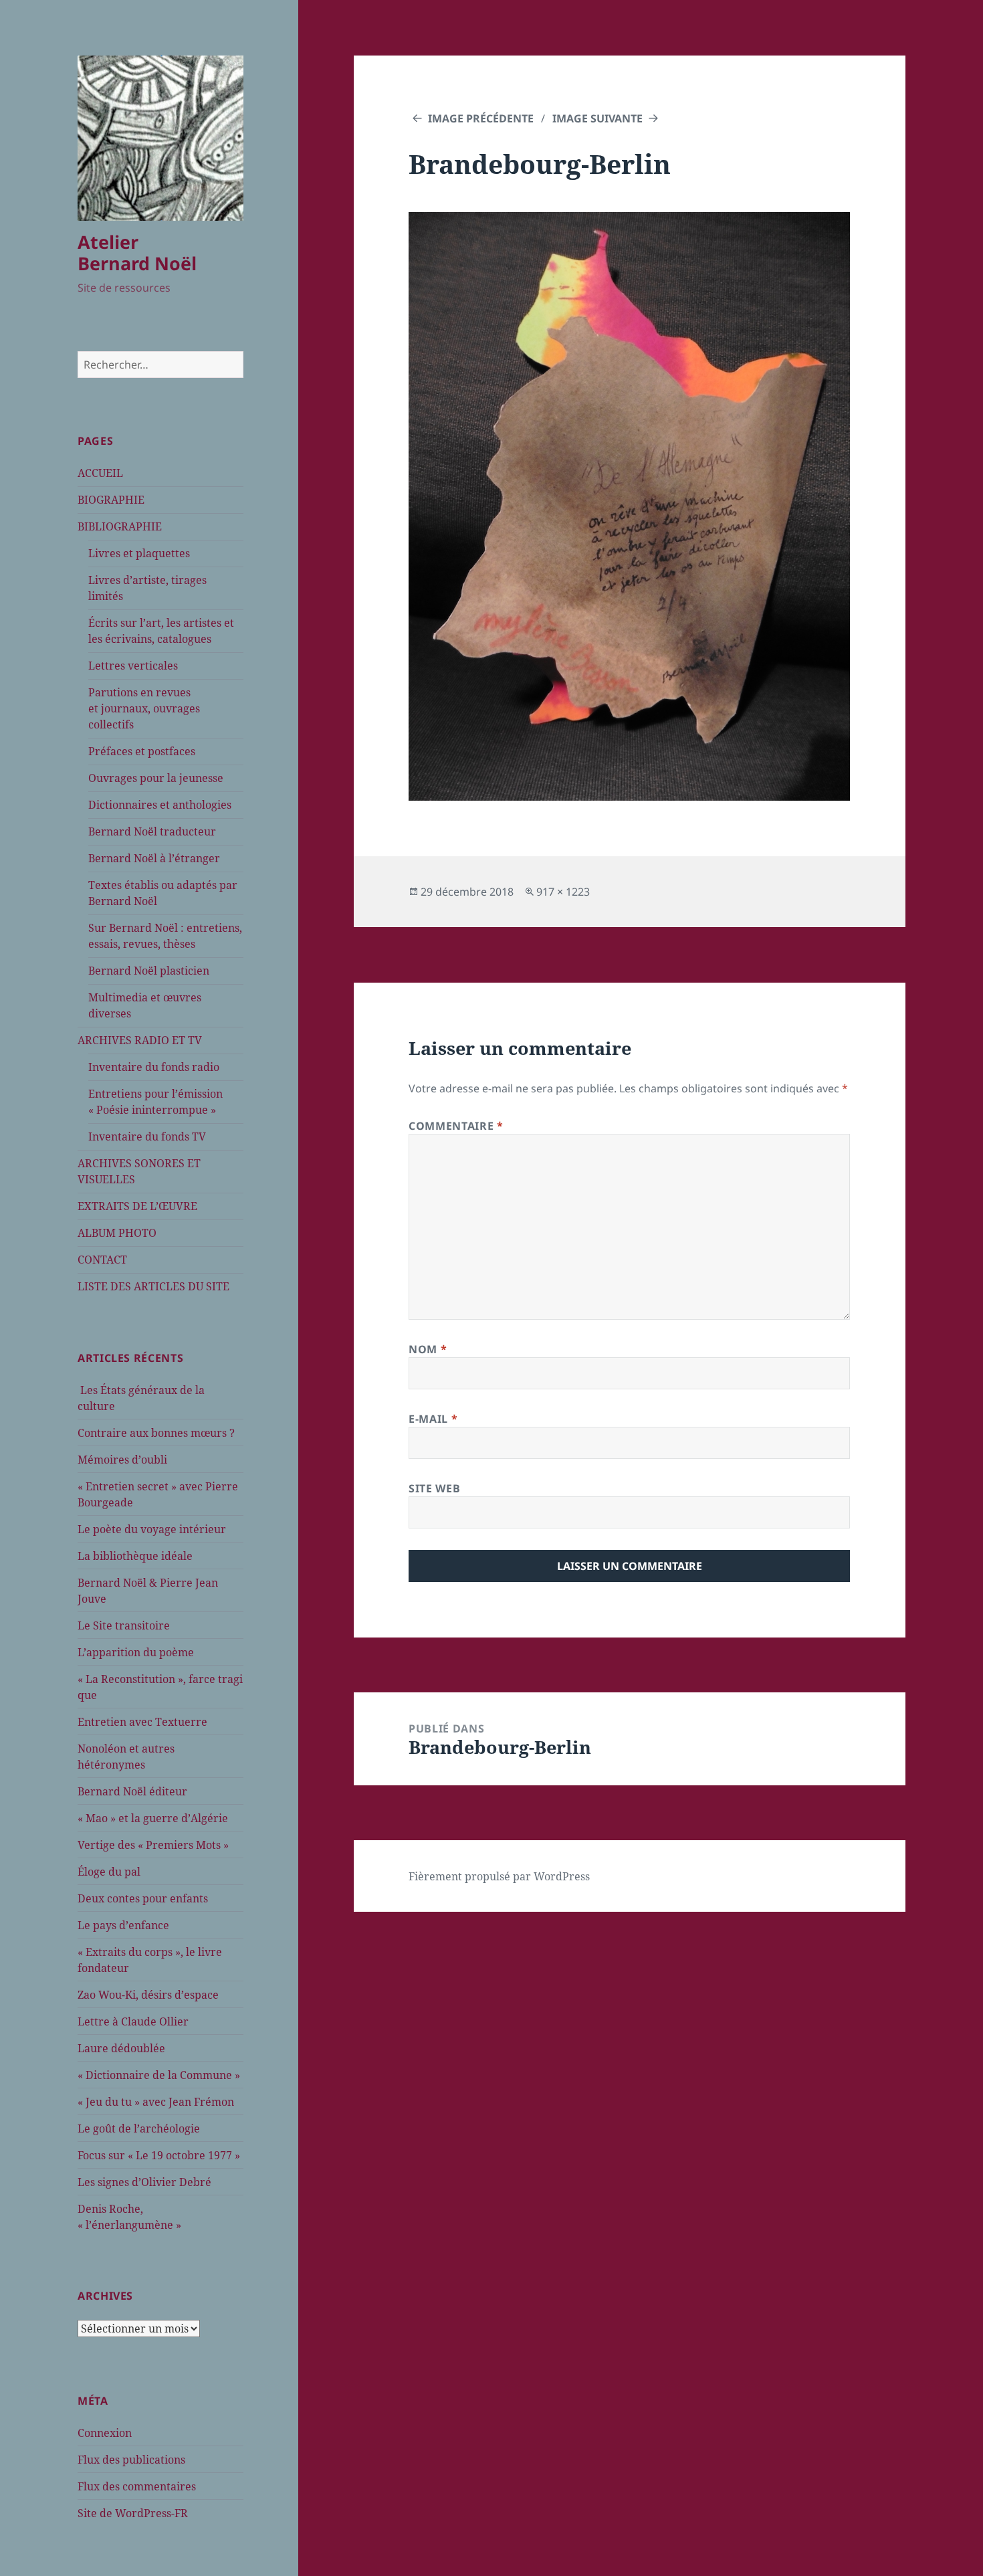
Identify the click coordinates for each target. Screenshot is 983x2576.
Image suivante (597, 118)
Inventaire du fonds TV (147, 1136)
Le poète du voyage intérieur (152, 1529)
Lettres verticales (133, 666)
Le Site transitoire (124, 1625)
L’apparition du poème (136, 1652)
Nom (428, 1349)
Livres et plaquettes (139, 553)
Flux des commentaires (137, 2486)
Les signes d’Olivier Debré (144, 2182)
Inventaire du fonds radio (154, 1067)
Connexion (105, 2433)
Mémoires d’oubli (122, 1460)
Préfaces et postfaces (142, 751)
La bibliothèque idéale (135, 1556)
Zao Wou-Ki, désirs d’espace (148, 1995)
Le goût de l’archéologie (139, 2128)
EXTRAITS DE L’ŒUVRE (137, 1206)
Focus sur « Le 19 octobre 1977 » (159, 2155)
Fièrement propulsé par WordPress (499, 1876)
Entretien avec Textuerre (142, 1722)
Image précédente (481, 118)
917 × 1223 (563, 892)
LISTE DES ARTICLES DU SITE (153, 1286)
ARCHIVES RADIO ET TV (140, 1040)
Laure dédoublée (121, 2048)
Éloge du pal (109, 1872)
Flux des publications (131, 2460)
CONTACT (102, 1260)
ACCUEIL (100, 473)
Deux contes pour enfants (143, 1898)
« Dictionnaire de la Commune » (159, 2075)
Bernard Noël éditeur (132, 1791)
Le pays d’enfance (123, 1925)
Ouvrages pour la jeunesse (156, 778)
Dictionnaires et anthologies (160, 805)
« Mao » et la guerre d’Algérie (153, 1818)
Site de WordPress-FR (133, 2513)
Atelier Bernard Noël (137, 253)
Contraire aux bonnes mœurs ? (156, 1433)
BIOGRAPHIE (111, 500)
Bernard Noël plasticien (149, 971)
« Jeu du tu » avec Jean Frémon (156, 2102)
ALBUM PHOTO (117, 1233)
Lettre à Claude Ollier (133, 2021)
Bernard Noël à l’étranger (154, 858)
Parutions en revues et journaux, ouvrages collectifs (144, 708)
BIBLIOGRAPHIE (120, 526)
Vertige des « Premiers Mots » (153, 1845)
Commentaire (456, 1126)
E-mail (433, 1419)
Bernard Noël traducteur (152, 831)
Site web (434, 1488)
